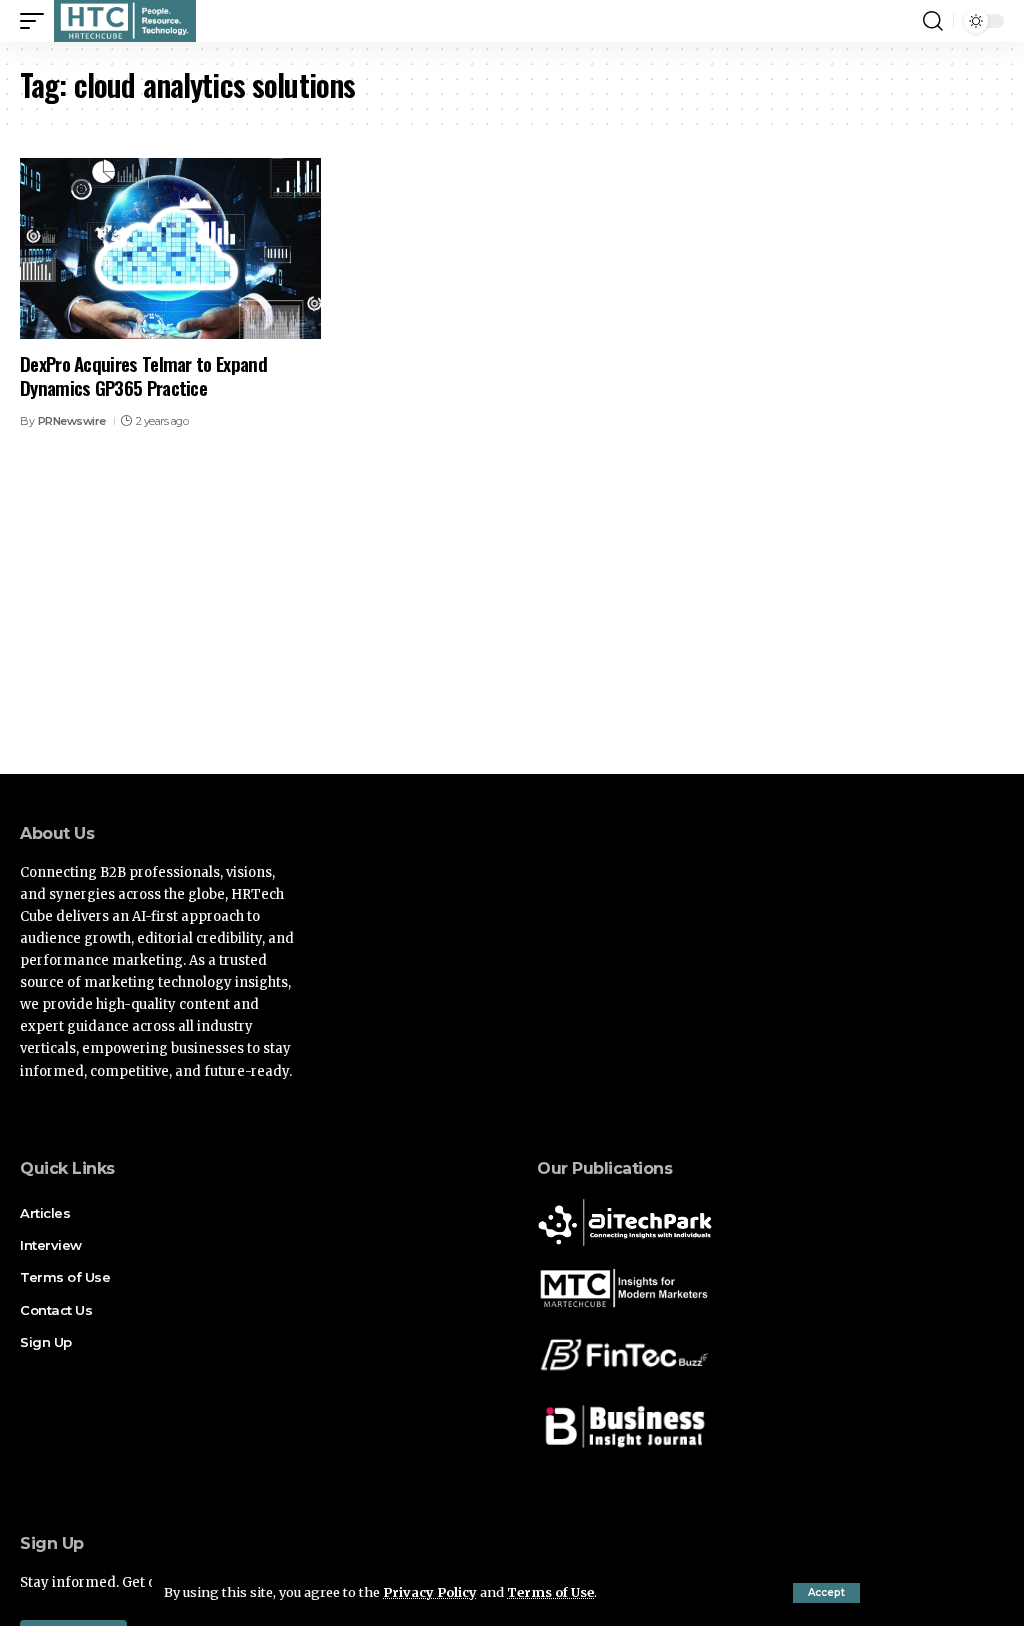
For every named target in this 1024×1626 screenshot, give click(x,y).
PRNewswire (72, 421)
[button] (826, 1593)
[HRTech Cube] (125, 21)
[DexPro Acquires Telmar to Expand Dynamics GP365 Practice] (170, 248)
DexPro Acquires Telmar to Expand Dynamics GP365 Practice (143, 375)
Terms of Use (550, 1592)
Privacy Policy (430, 1592)
